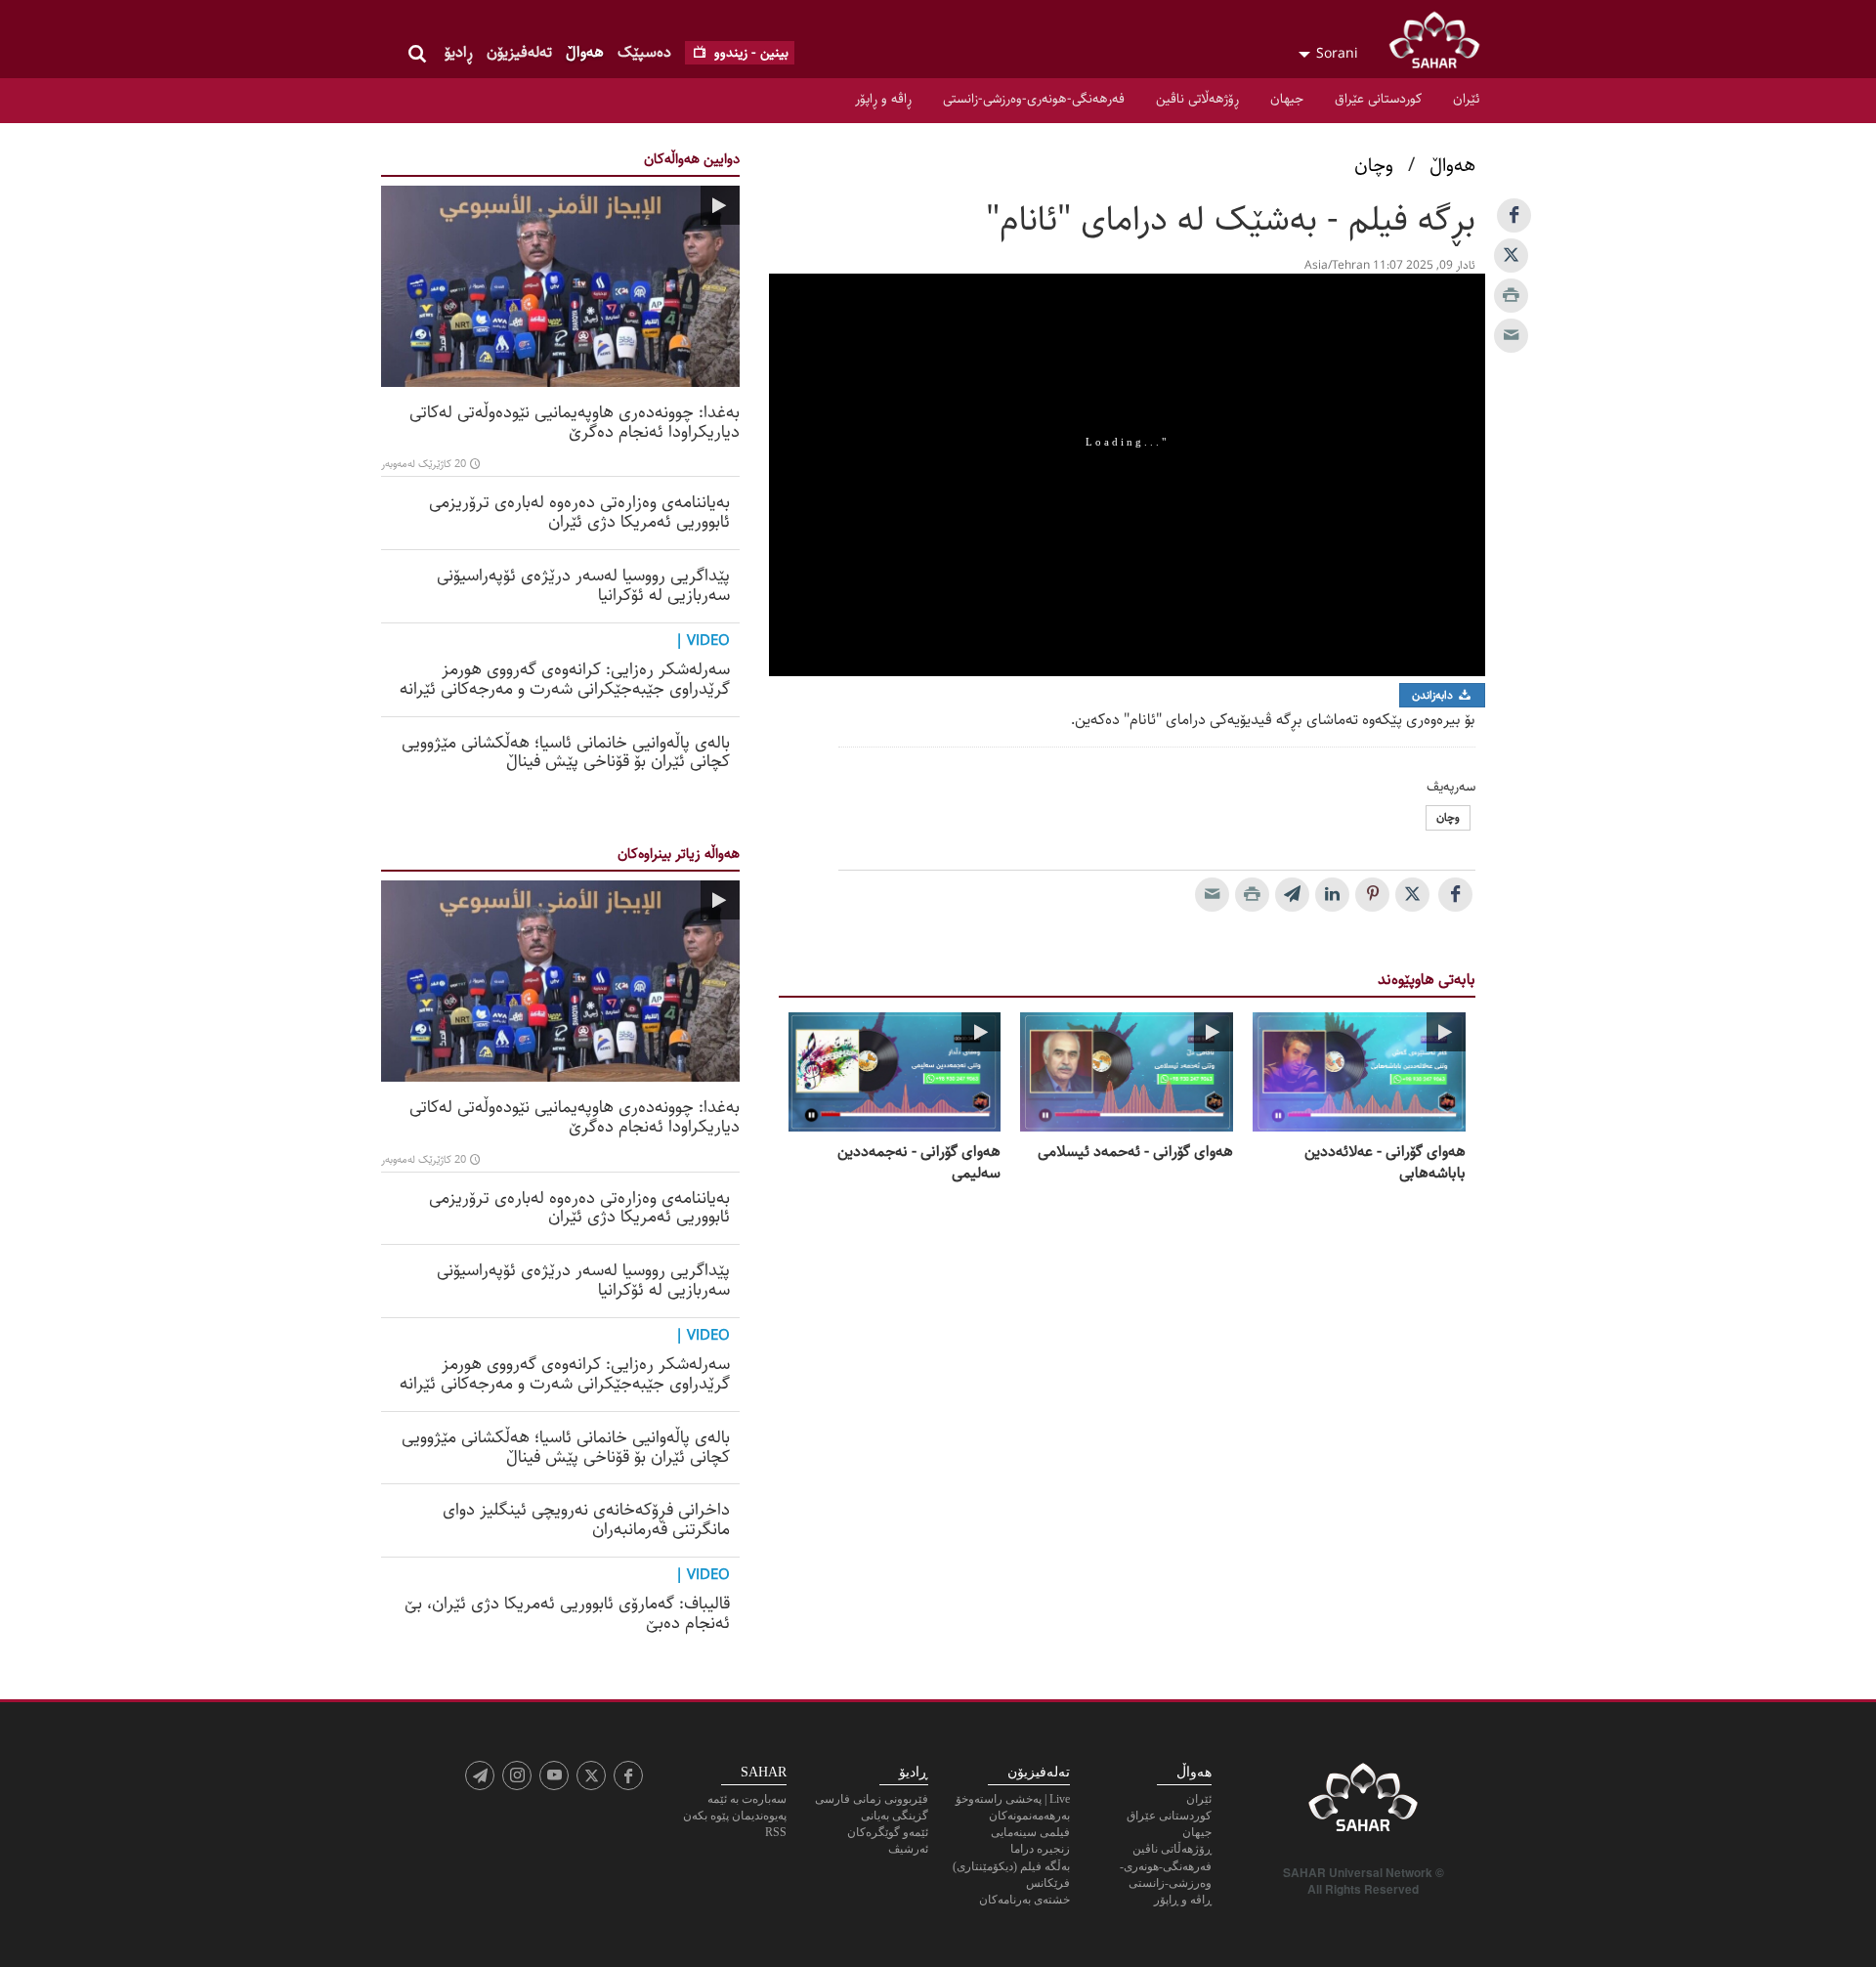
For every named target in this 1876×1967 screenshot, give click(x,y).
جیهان (1287, 99)
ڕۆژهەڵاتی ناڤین (1197, 99)
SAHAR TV (1363, 1803)
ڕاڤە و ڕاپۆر (883, 99)
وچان (1374, 166)
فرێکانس (1048, 1883)
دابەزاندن (1434, 695)
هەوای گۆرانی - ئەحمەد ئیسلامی (1135, 1152)
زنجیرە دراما (1040, 1849)
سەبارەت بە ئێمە (747, 1799)
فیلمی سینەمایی (1030, 1832)
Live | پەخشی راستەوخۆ (1013, 1799)
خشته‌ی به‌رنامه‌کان (1024, 1900)
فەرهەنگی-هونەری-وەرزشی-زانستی (1034, 99)
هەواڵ (585, 52)
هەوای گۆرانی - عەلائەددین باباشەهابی (1385, 1163)
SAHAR (1441, 44)
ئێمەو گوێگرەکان (888, 1832)
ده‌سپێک (644, 52)
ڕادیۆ (459, 52)
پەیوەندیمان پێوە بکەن (735, 1816)
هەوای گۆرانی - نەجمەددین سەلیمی (919, 1163)
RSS (776, 1832)
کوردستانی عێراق (1378, 99)
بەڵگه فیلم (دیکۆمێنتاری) (1011, 1866)
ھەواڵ (1452, 166)
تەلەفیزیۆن (519, 52)
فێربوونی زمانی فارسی (872, 1799)
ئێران (1466, 99)
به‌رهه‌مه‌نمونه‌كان (1029, 1816)
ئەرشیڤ (908, 1849)
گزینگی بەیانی (895, 1816)
